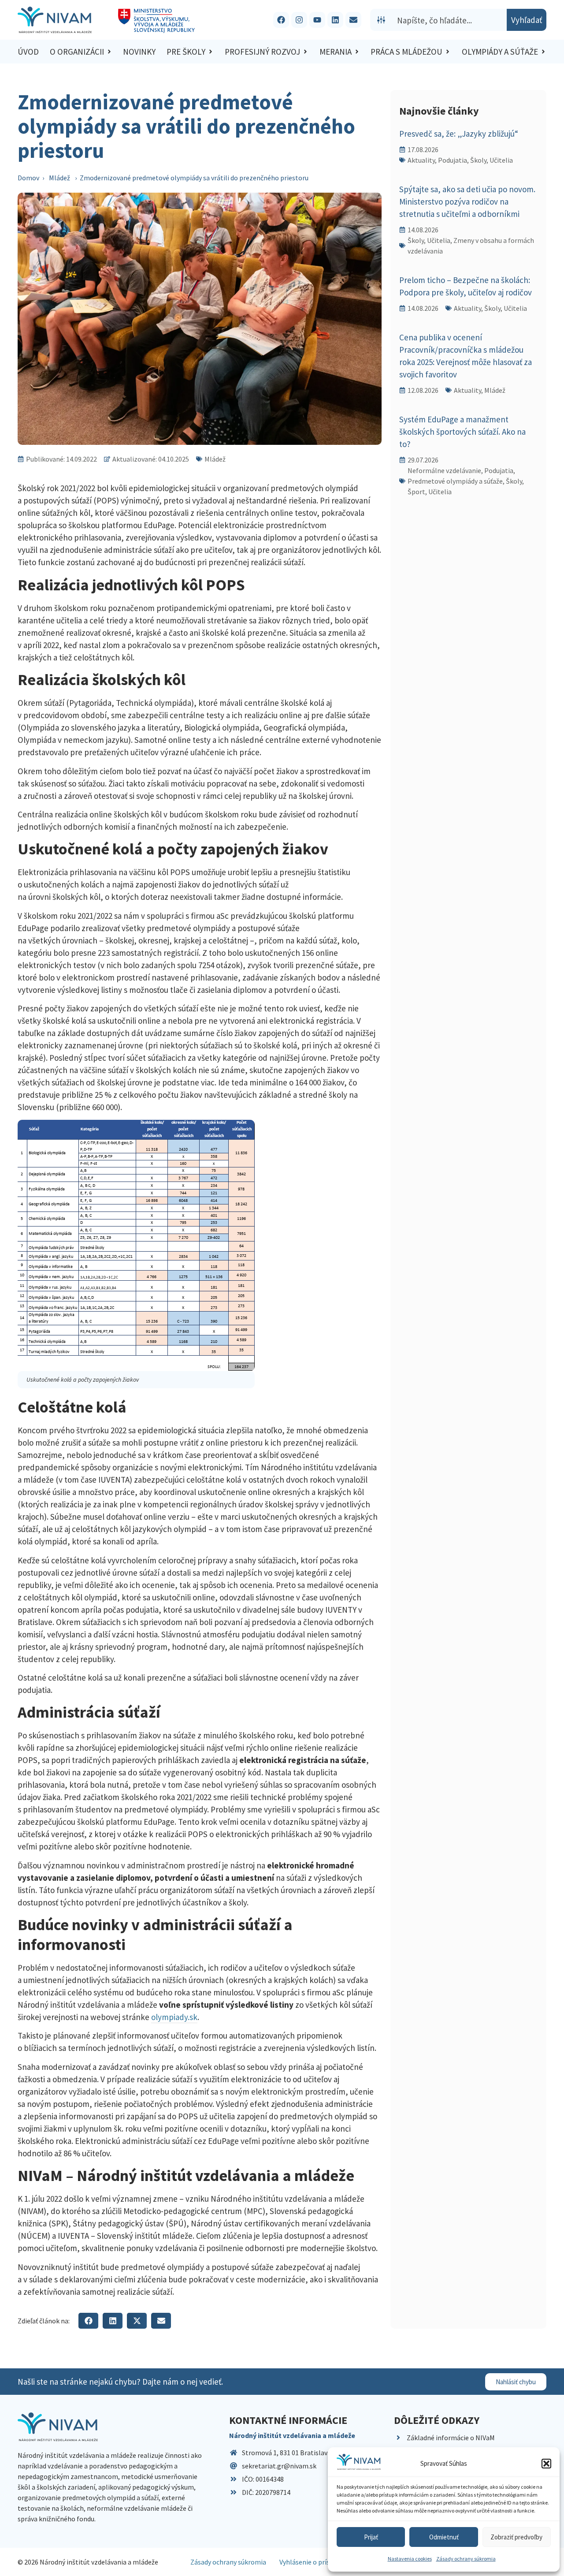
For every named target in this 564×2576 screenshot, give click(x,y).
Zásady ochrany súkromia (466, 2559)
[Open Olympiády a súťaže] (543, 52)
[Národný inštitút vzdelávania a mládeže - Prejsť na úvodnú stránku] (55, 20)
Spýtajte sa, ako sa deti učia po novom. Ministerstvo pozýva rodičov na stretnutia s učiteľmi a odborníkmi (467, 201)
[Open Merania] (357, 52)
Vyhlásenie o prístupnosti (318, 2562)
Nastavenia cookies (410, 2559)
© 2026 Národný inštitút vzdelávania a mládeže (88, 2562)
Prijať (371, 2537)
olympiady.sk (174, 2017)
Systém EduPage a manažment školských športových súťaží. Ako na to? (462, 432)
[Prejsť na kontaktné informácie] (353, 20)
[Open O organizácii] (109, 52)
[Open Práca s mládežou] (448, 52)
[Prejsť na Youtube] (317, 20)
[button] (546, 2464)
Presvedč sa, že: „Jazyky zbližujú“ (459, 134)
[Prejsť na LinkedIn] (335, 20)
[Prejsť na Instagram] (299, 20)
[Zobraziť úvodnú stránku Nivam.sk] (58, 2427)
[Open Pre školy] (211, 52)
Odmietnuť (444, 2537)
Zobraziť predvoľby (516, 2537)
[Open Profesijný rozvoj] (305, 52)
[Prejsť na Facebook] (281, 20)
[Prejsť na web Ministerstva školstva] (157, 21)
